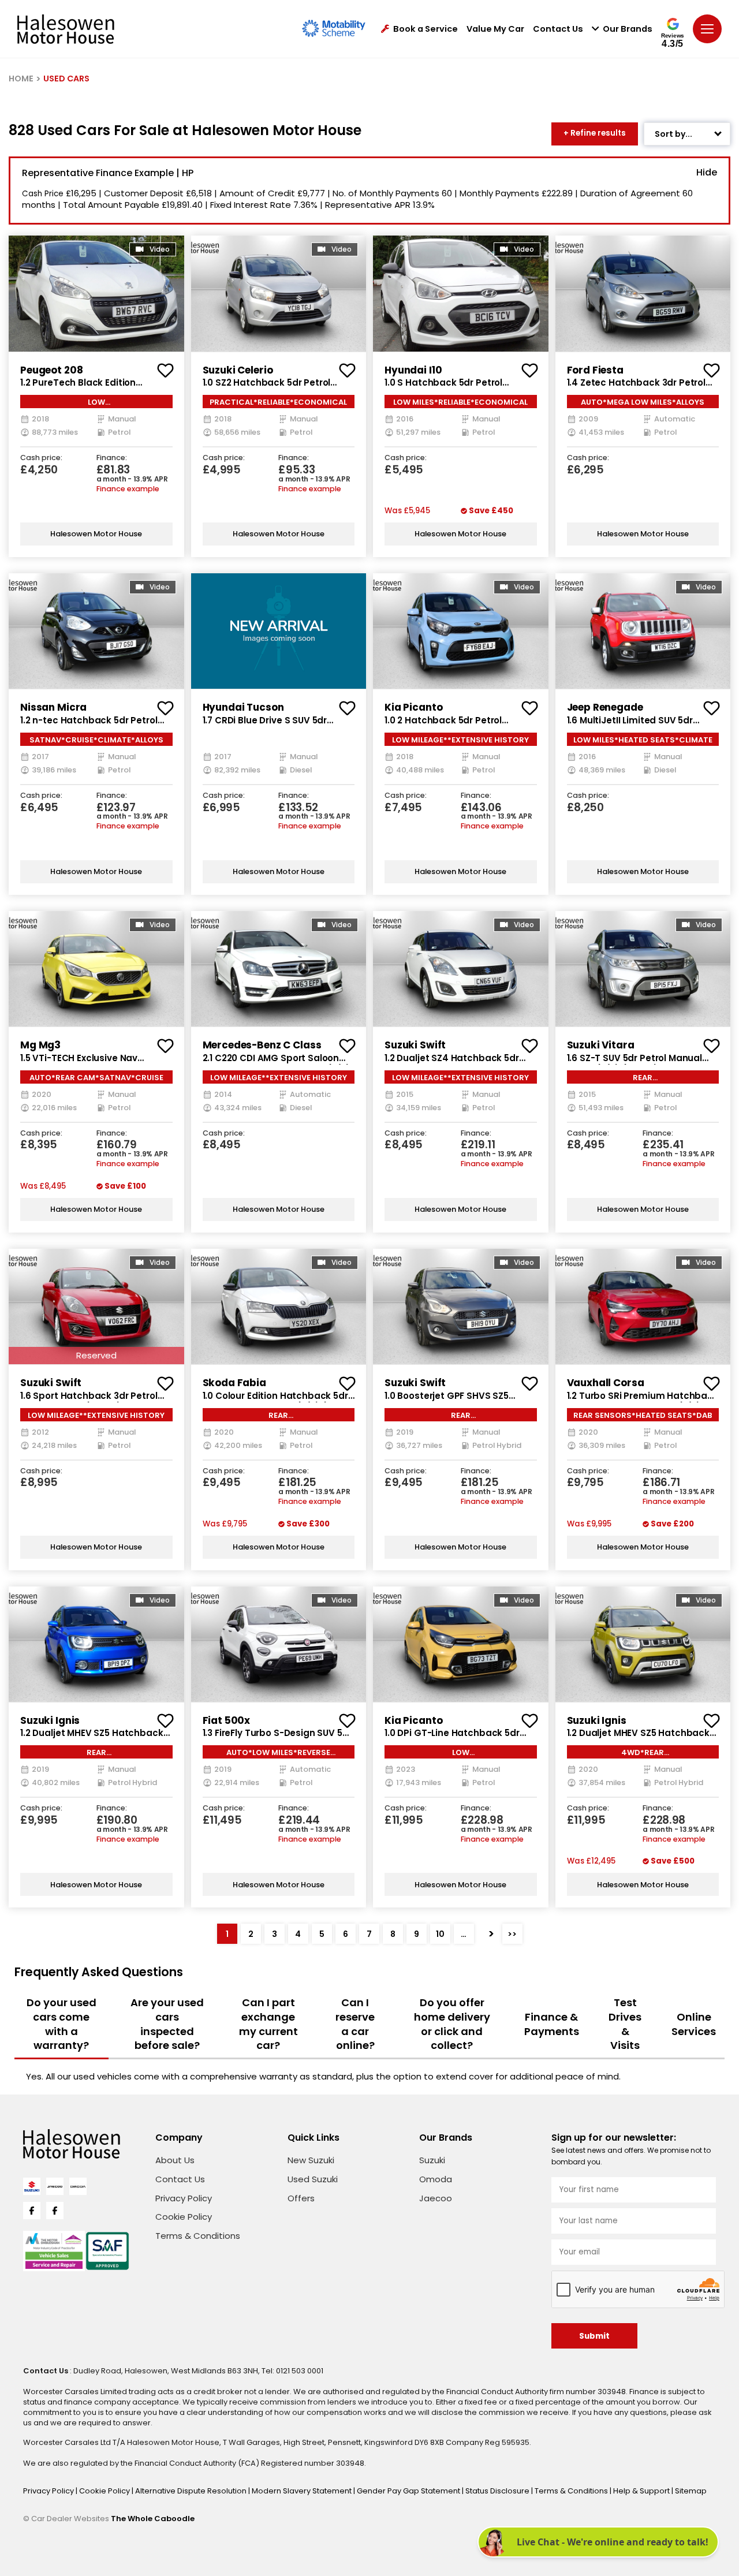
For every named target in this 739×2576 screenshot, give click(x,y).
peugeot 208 (51, 370)
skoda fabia (234, 1383)
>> (512, 1934)
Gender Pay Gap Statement (409, 2491)
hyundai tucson (243, 707)
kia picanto (413, 707)
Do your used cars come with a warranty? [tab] (61, 2024)
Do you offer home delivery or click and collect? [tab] (452, 2024)
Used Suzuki (313, 2179)
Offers (301, 2198)
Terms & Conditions (198, 2236)
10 (440, 1934)
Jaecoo (436, 2198)
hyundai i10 (413, 370)
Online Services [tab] (694, 2024)
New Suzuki (311, 2160)
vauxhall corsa (606, 1383)
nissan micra (53, 707)
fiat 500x (227, 1720)
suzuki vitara (601, 1045)
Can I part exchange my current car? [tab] (268, 2024)
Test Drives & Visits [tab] (625, 2024)
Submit (594, 2336)
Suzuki (432, 2160)
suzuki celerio (238, 370)
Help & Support (642, 2491)
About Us (175, 2160)
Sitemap (691, 2491)
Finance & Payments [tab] (552, 2024)
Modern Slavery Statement (303, 2491)
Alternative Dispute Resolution (192, 2491)
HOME (21, 79)
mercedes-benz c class (262, 1045)
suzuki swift (415, 1045)
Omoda (436, 2179)
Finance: (112, 458)
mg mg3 (40, 1045)
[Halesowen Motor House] (66, 29)
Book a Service (426, 29)
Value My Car (495, 29)
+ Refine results (595, 133)
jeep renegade (605, 707)
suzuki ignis (50, 1720)
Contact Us (558, 29)
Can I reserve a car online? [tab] (355, 2024)
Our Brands (628, 29)
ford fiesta (595, 370)
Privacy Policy (184, 2198)
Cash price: (41, 458)
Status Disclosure (498, 2491)
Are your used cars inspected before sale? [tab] (167, 2024)
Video (160, 249)
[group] (96, 293)
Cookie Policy (184, 2217)
